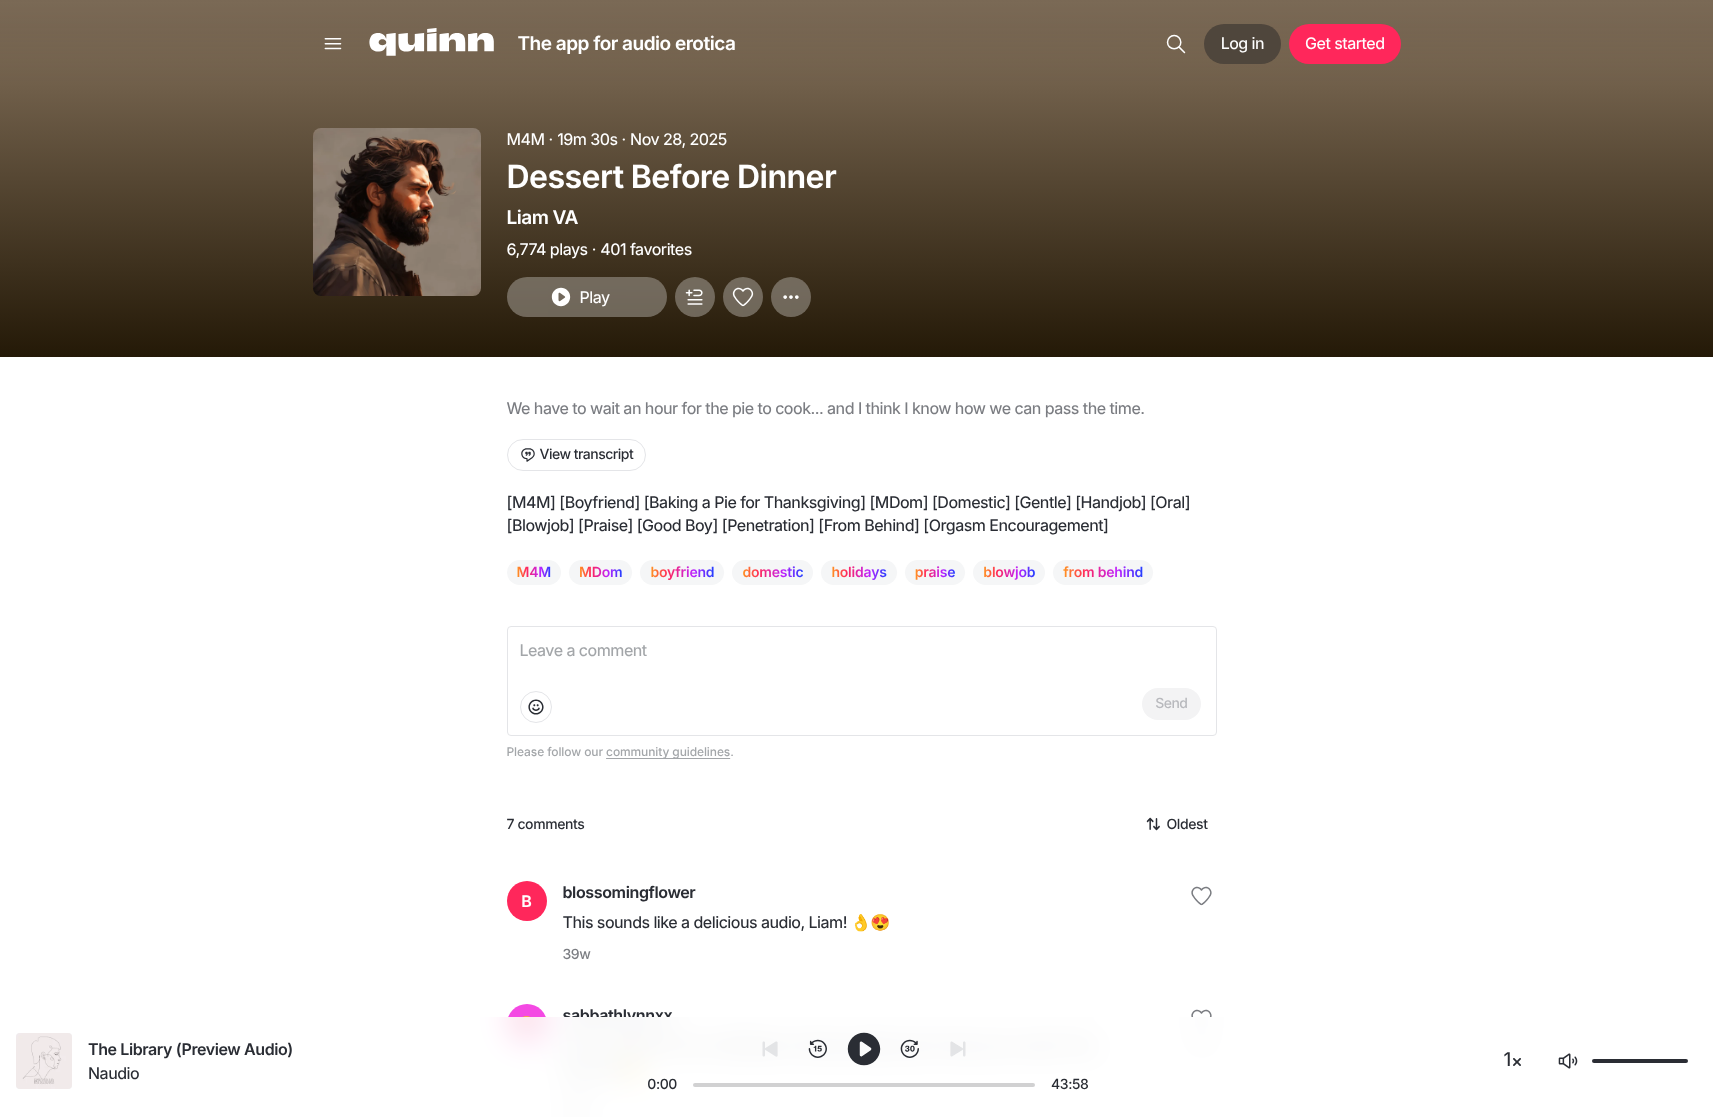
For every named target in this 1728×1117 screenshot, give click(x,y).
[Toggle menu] (333, 44)
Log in (1242, 43)
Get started (1344, 43)
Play (594, 297)
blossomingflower (629, 892)
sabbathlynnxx (618, 1015)
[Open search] (1176, 44)
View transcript (587, 454)
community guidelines (668, 751)
